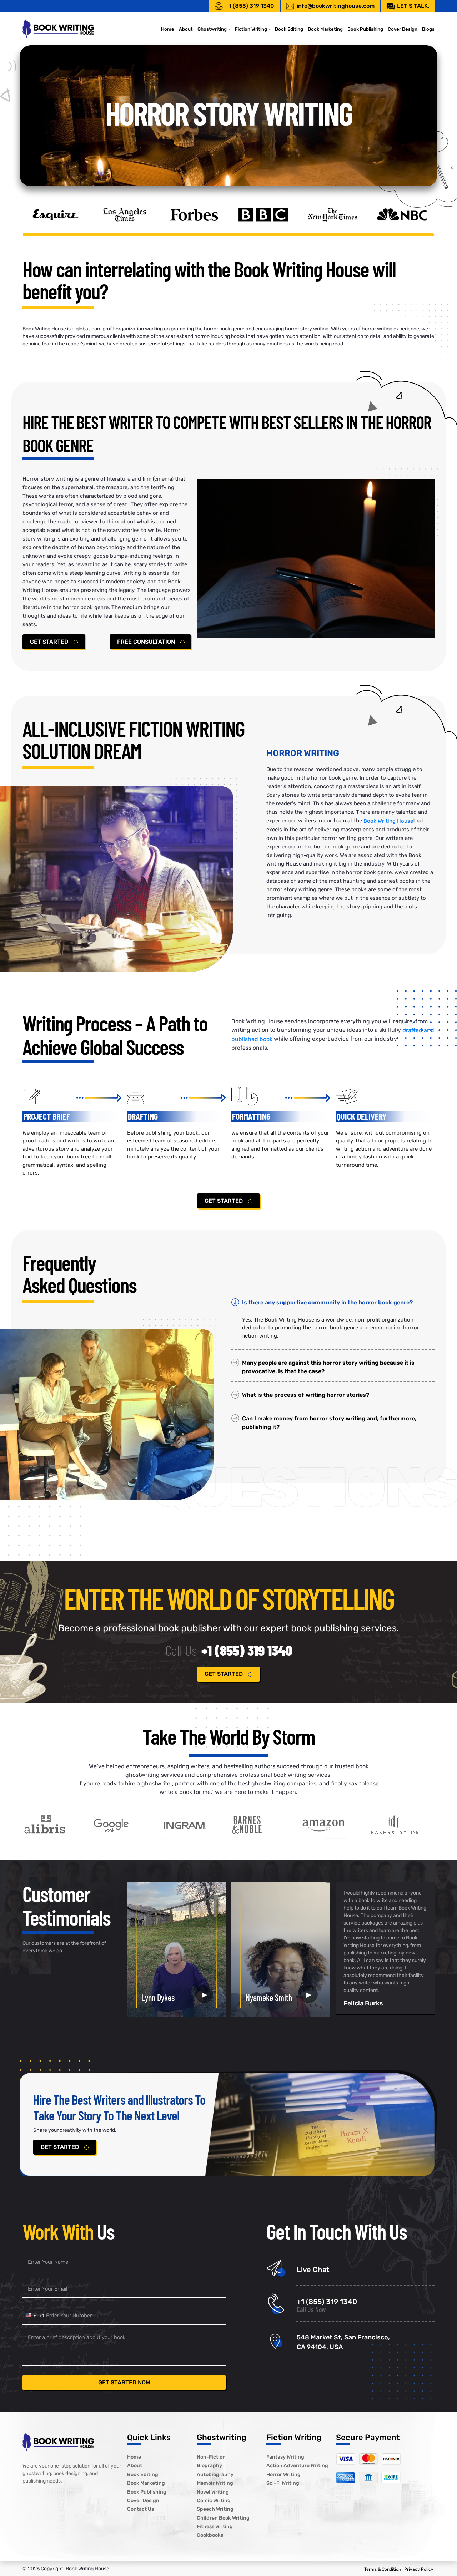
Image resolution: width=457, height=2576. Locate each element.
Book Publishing (365, 29)
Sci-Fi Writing (283, 2483)
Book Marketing (325, 29)
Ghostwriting (212, 29)
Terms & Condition (383, 2569)
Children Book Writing (223, 2518)
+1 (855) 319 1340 (250, 6)
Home (168, 29)
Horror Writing (283, 2474)
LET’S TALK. (413, 6)
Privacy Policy (419, 2569)
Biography (209, 2466)
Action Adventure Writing (297, 2466)
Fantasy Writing (285, 2457)
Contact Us (140, 2509)
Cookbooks (210, 2536)
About (186, 29)
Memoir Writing (215, 2483)
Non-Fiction (211, 2457)
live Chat (313, 2270)
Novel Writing (213, 2492)
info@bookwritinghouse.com (336, 6)
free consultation (147, 642)
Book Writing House (388, 821)
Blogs (428, 29)
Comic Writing (214, 2501)
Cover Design (403, 29)
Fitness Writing (215, 2527)
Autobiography (215, 2474)
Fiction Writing (251, 29)
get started (50, 642)
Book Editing (289, 29)
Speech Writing (215, 2509)
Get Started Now (124, 2382)
